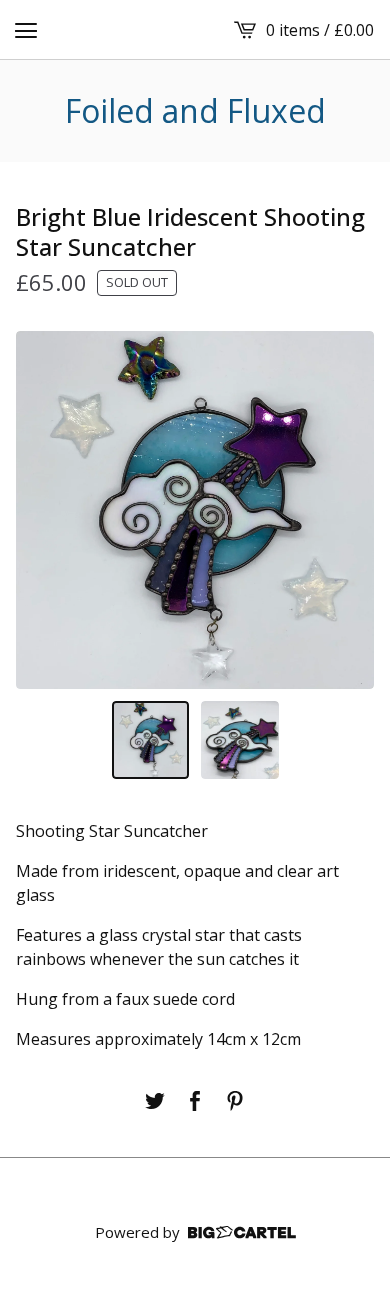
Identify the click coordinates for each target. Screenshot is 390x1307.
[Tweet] (155, 1101)
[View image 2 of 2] (240, 740)
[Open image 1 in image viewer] (195, 510)
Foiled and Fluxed (195, 111)
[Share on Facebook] (195, 1101)
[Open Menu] (26, 30)
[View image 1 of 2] (151, 740)
